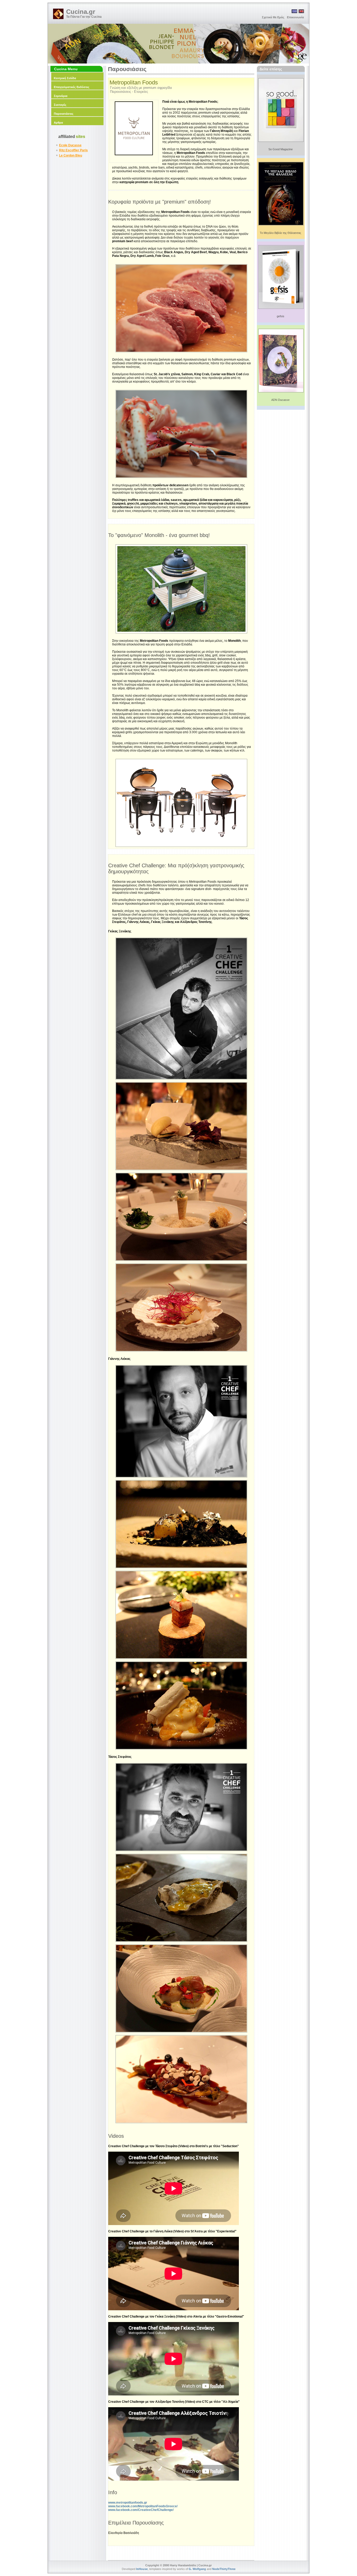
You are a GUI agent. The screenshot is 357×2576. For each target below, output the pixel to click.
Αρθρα (58, 123)
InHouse (142, 2569)
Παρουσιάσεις (64, 114)
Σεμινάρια (61, 96)
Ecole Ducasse (70, 145)
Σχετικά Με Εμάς (273, 17)
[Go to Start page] (58, 14)
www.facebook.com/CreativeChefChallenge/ (141, 2510)
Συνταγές (60, 105)
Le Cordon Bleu (71, 155)
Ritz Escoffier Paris (73, 150)
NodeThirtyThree (224, 2569)
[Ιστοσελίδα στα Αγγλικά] (301, 12)
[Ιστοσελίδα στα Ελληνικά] (294, 12)
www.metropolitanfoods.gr (128, 2503)
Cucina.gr (81, 12)
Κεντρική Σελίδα (65, 78)
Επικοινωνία (295, 17)
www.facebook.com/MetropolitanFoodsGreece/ (143, 2506)
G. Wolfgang (197, 2569)
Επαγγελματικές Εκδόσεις (72, 87)
